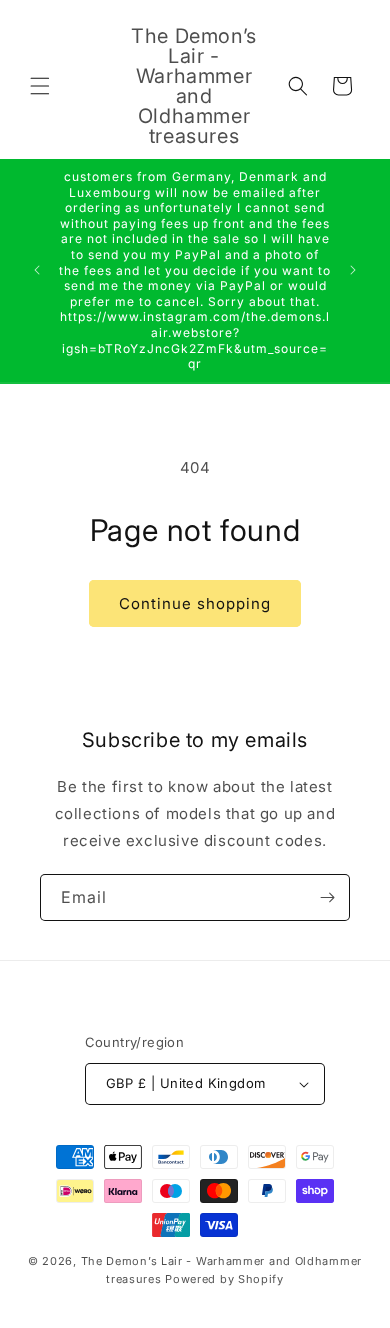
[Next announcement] (353, 270)
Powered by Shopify (224, 1279)
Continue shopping (195, 603)
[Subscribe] (327, 897)
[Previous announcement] (37, 270)
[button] (40, 86)
